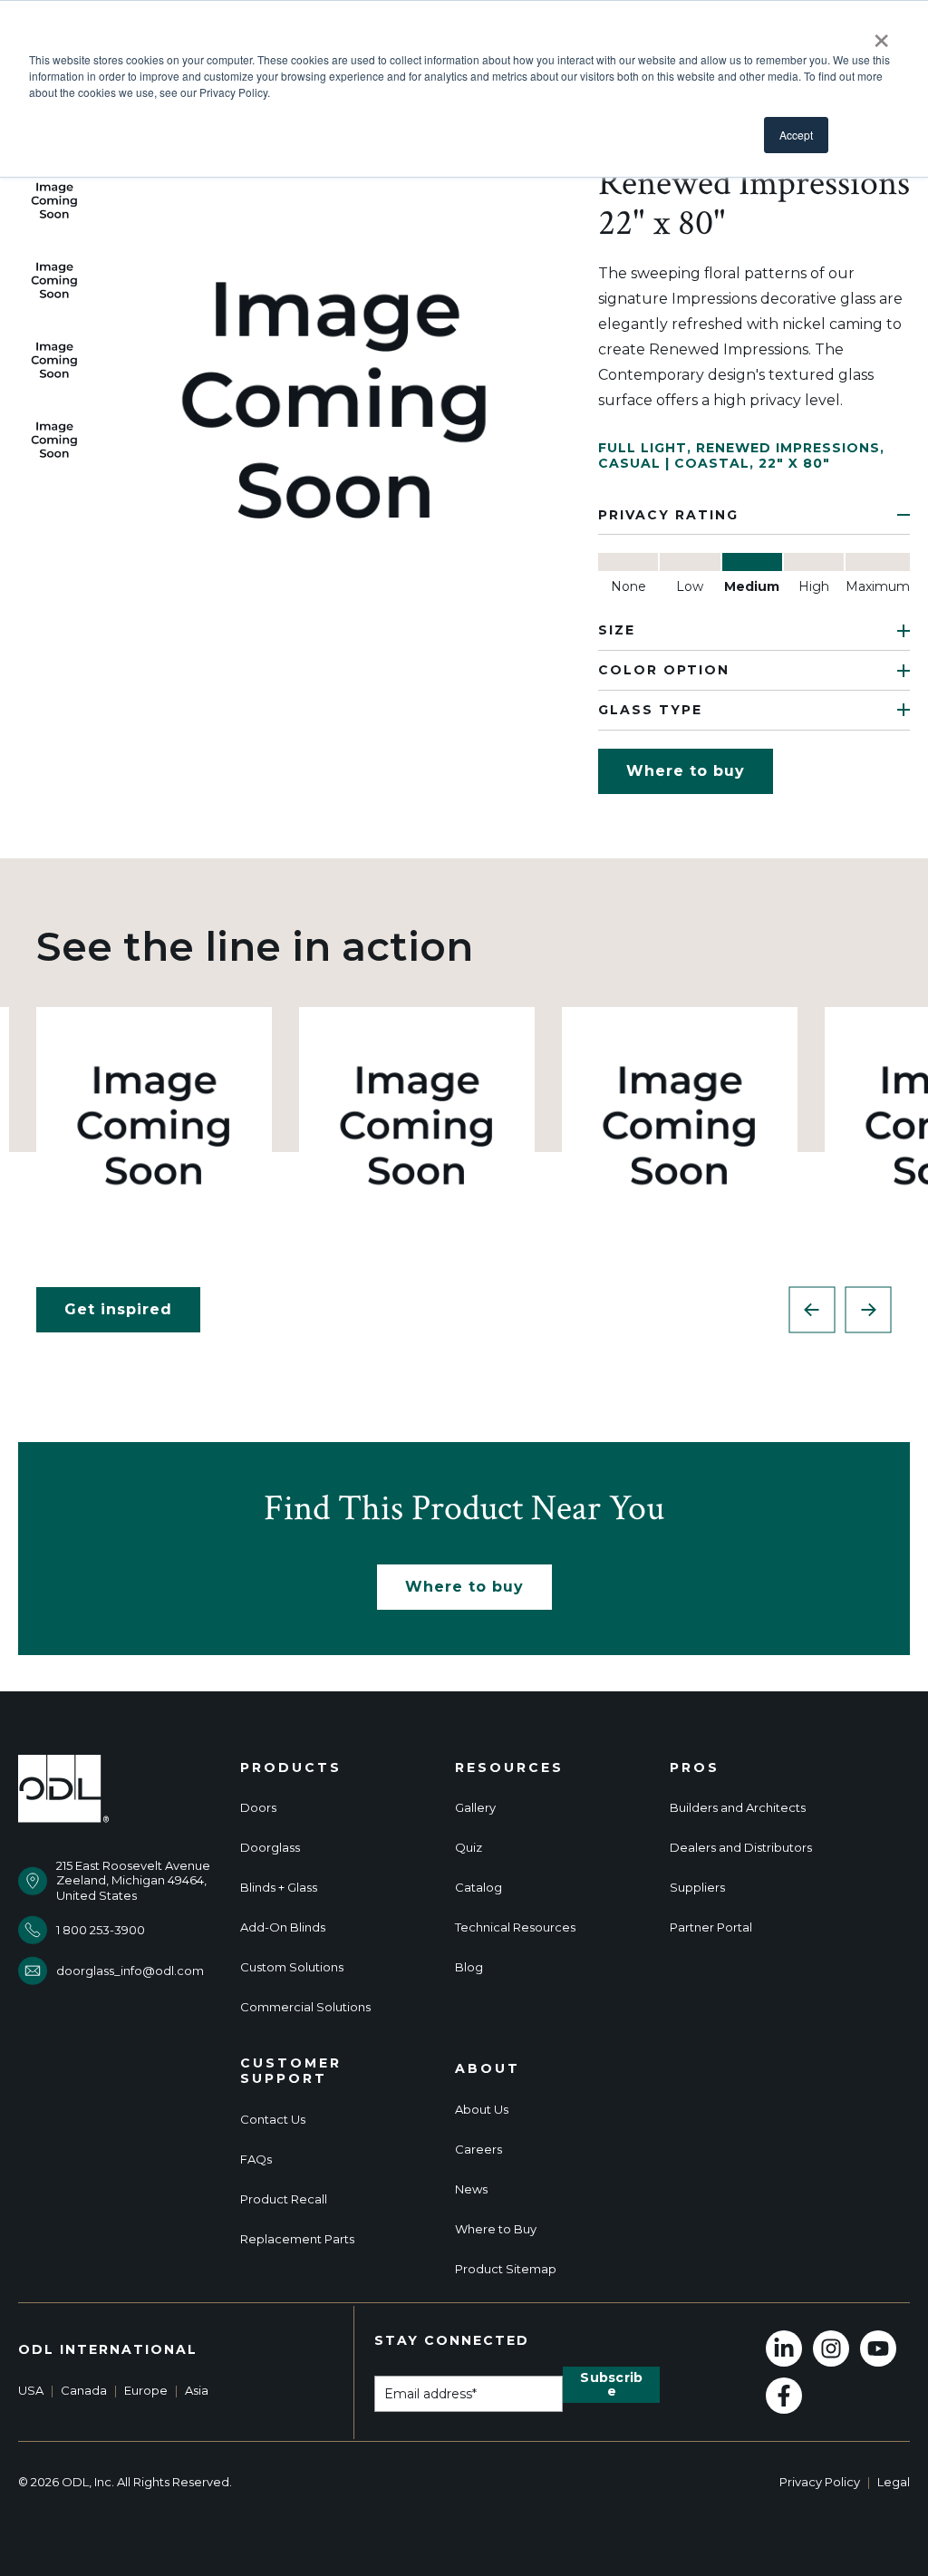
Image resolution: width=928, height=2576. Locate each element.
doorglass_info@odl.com (130, 1971)
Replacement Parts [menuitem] (297, 2239)
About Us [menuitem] (482, 2110)
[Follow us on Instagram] (831, 2348)
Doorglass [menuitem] (270, 1848)
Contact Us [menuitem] (273, 2120)
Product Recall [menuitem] (284, 2199)
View (155, 1124)
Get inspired (118, 1309)
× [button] (881, 34)
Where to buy (686, 771)
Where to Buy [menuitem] (496, 2229)
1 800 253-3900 (101, 1930)
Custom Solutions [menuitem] (292, 1967)
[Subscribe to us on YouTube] (878, 2348)
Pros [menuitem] (695, 1768)
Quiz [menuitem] (469, 1848)
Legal (894, 2482)
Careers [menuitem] (478, 2150)
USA (31, 2390)
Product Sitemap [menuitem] (506, 2269)
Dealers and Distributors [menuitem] (741, 1848)
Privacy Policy (820, 2482)
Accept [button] (796, 135)
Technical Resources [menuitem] (515, 1927)
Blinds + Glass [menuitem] (279, 1888)
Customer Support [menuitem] (291, 2071)
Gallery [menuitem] (475, 1808)
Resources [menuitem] (509, 1768)
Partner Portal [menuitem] (711, 1927)
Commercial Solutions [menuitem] (305, 2007)
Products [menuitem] (291, 1768)
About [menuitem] (488, 2069)
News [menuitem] (471, 2189)
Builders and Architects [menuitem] (738, 1808)
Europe (146, 2390)
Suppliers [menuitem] (697, 1888)
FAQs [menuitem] (256, 2160)
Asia (197, 2390)
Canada (84, 2390)
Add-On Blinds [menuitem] (283, 1927)
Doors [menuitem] (258, 1808)
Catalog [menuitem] (478, 1888)
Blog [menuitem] (469, 1967)
